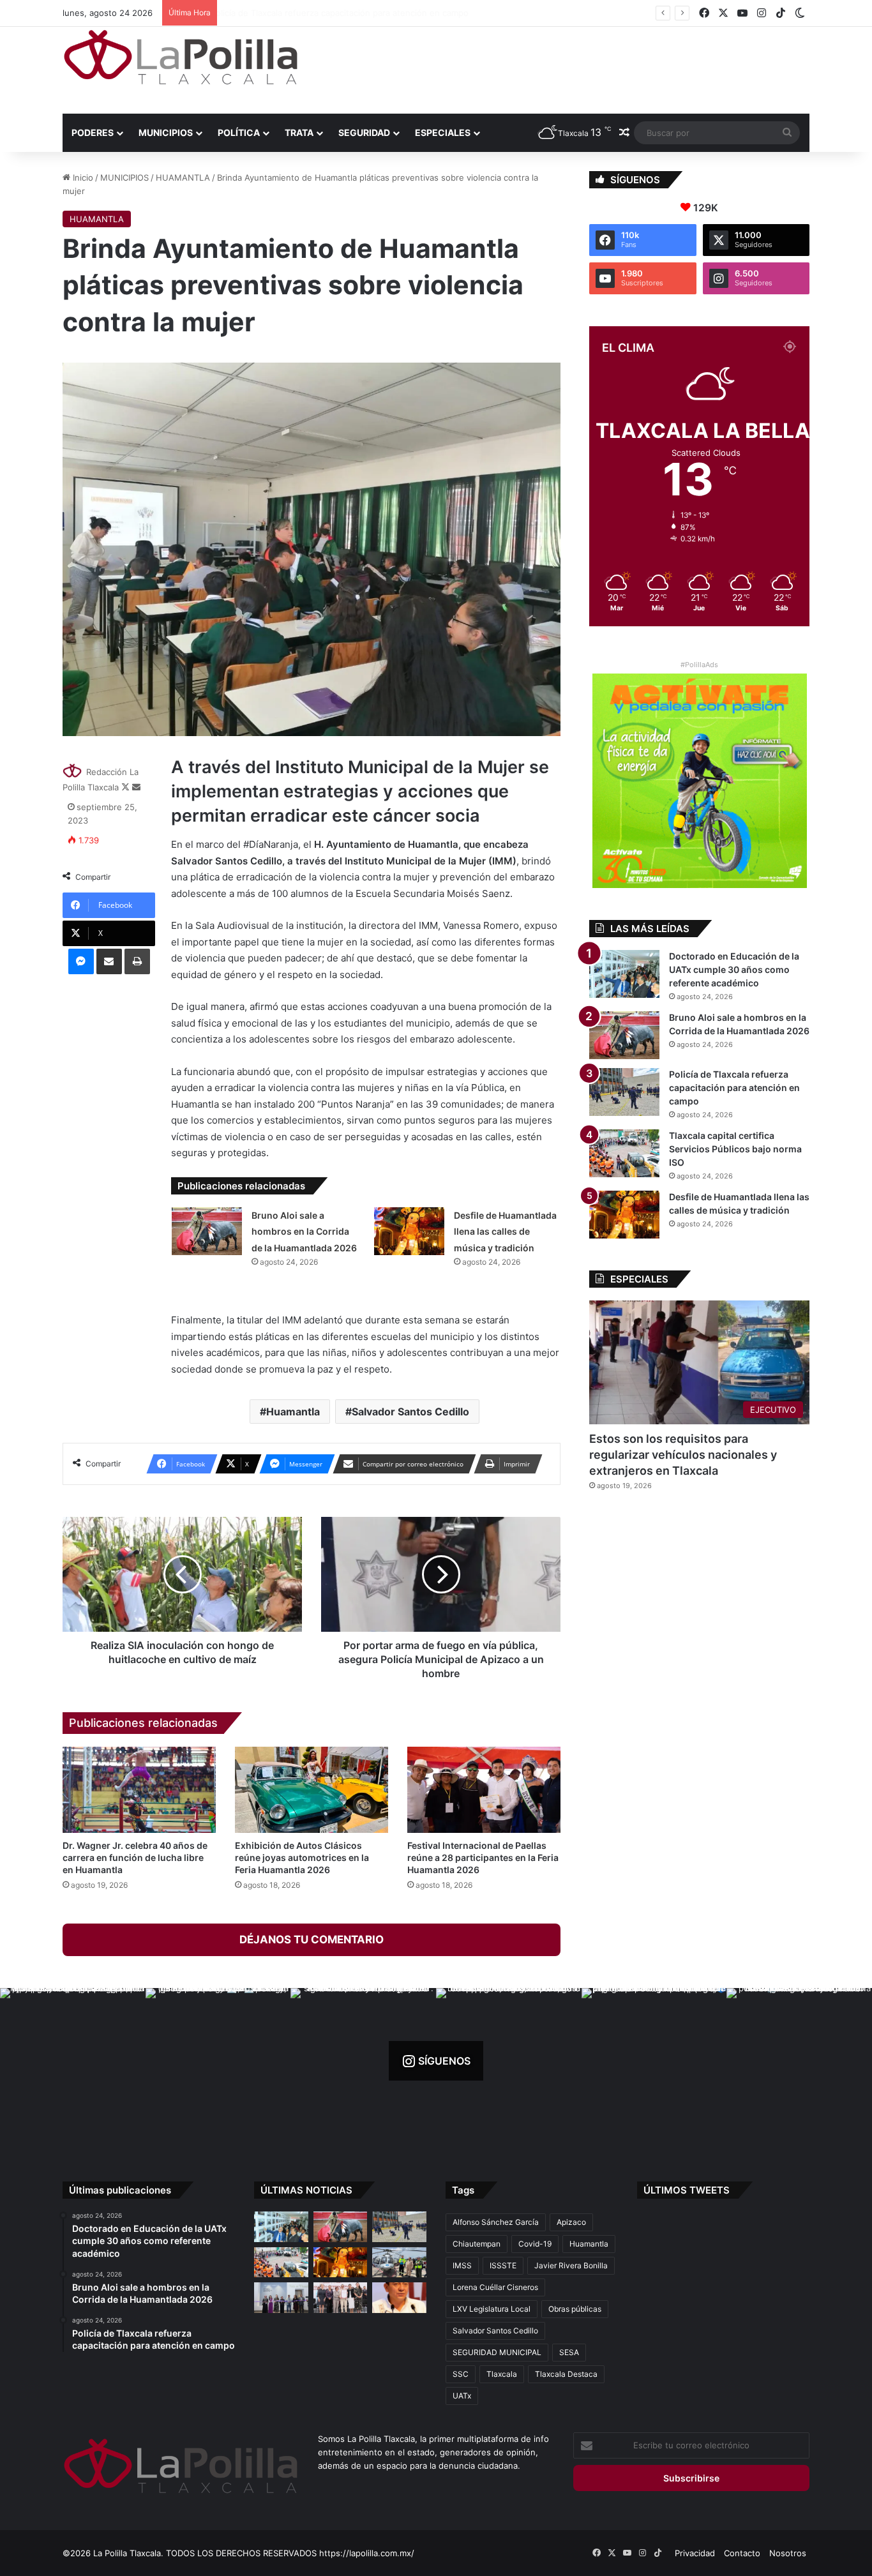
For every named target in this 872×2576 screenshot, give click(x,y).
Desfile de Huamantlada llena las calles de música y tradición (505, 1232)
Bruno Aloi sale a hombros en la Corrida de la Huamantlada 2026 (304, 1232)
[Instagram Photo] (73, 2061)
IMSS (462, 2265)
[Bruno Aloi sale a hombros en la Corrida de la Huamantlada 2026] (207, 1231)
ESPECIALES (443, 132)
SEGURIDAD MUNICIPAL (497, 2352)
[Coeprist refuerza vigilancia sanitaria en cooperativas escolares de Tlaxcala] (399, 2298)
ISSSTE (503, 2265)
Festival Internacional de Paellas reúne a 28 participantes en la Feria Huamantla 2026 (483, 1857)
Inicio (82, 177)
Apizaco (571, 2222)
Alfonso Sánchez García (496, 2222)
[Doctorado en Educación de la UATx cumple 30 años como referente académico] (624, 974)
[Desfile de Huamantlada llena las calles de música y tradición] (409, 1231)
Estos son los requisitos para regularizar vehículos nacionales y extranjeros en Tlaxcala (683, 1455)
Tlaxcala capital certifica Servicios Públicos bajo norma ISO (339, 13)
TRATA (299, 132)
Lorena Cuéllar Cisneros (495, 2287)
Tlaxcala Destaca (566, 2374)
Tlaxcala (502, 2374)
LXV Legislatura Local (492, 2309)
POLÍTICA (239, 132)
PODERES (93, 132)
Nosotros (788, 2553)
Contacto (742, 2553)
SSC (461, 2374)
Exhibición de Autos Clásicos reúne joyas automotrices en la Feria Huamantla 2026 (302, 1857)
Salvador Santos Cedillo (410, 1412)
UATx (462, 2396)
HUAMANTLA (183, 177)
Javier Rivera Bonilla (571, 2265)
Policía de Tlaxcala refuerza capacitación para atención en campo (734, 1088)
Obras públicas (575, 2309)
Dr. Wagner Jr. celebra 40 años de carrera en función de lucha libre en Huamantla (135, 1857)
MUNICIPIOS (166, 132)
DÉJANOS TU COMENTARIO (312, 1940)
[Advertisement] (564, 68)
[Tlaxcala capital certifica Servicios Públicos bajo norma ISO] (624, 1153)
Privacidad (695, 2553)
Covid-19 (535, 2244)
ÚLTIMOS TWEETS (687, 2190)
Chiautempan (477, 2244)
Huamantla (293, 1412)
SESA (569, 2352)
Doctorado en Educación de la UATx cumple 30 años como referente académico (734, 969)
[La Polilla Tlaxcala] (181, 57)
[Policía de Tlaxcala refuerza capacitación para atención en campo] (624, 1092)
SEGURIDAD (364, 132)
